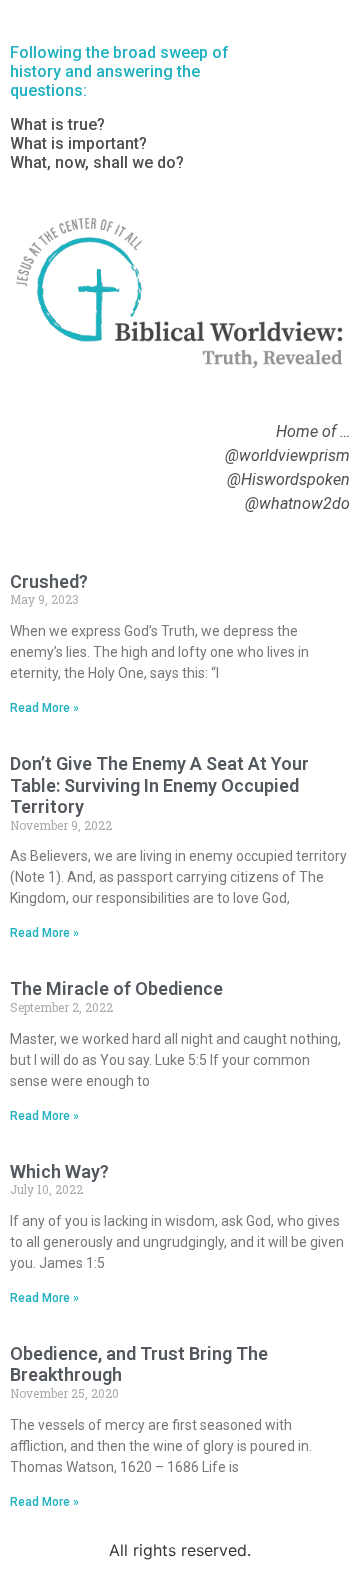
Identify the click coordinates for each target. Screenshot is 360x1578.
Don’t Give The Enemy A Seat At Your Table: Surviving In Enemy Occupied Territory (159, 785)
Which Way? (59, 1171)
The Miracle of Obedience (116, 988)
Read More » (44, 708)
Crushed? (49, 581)
